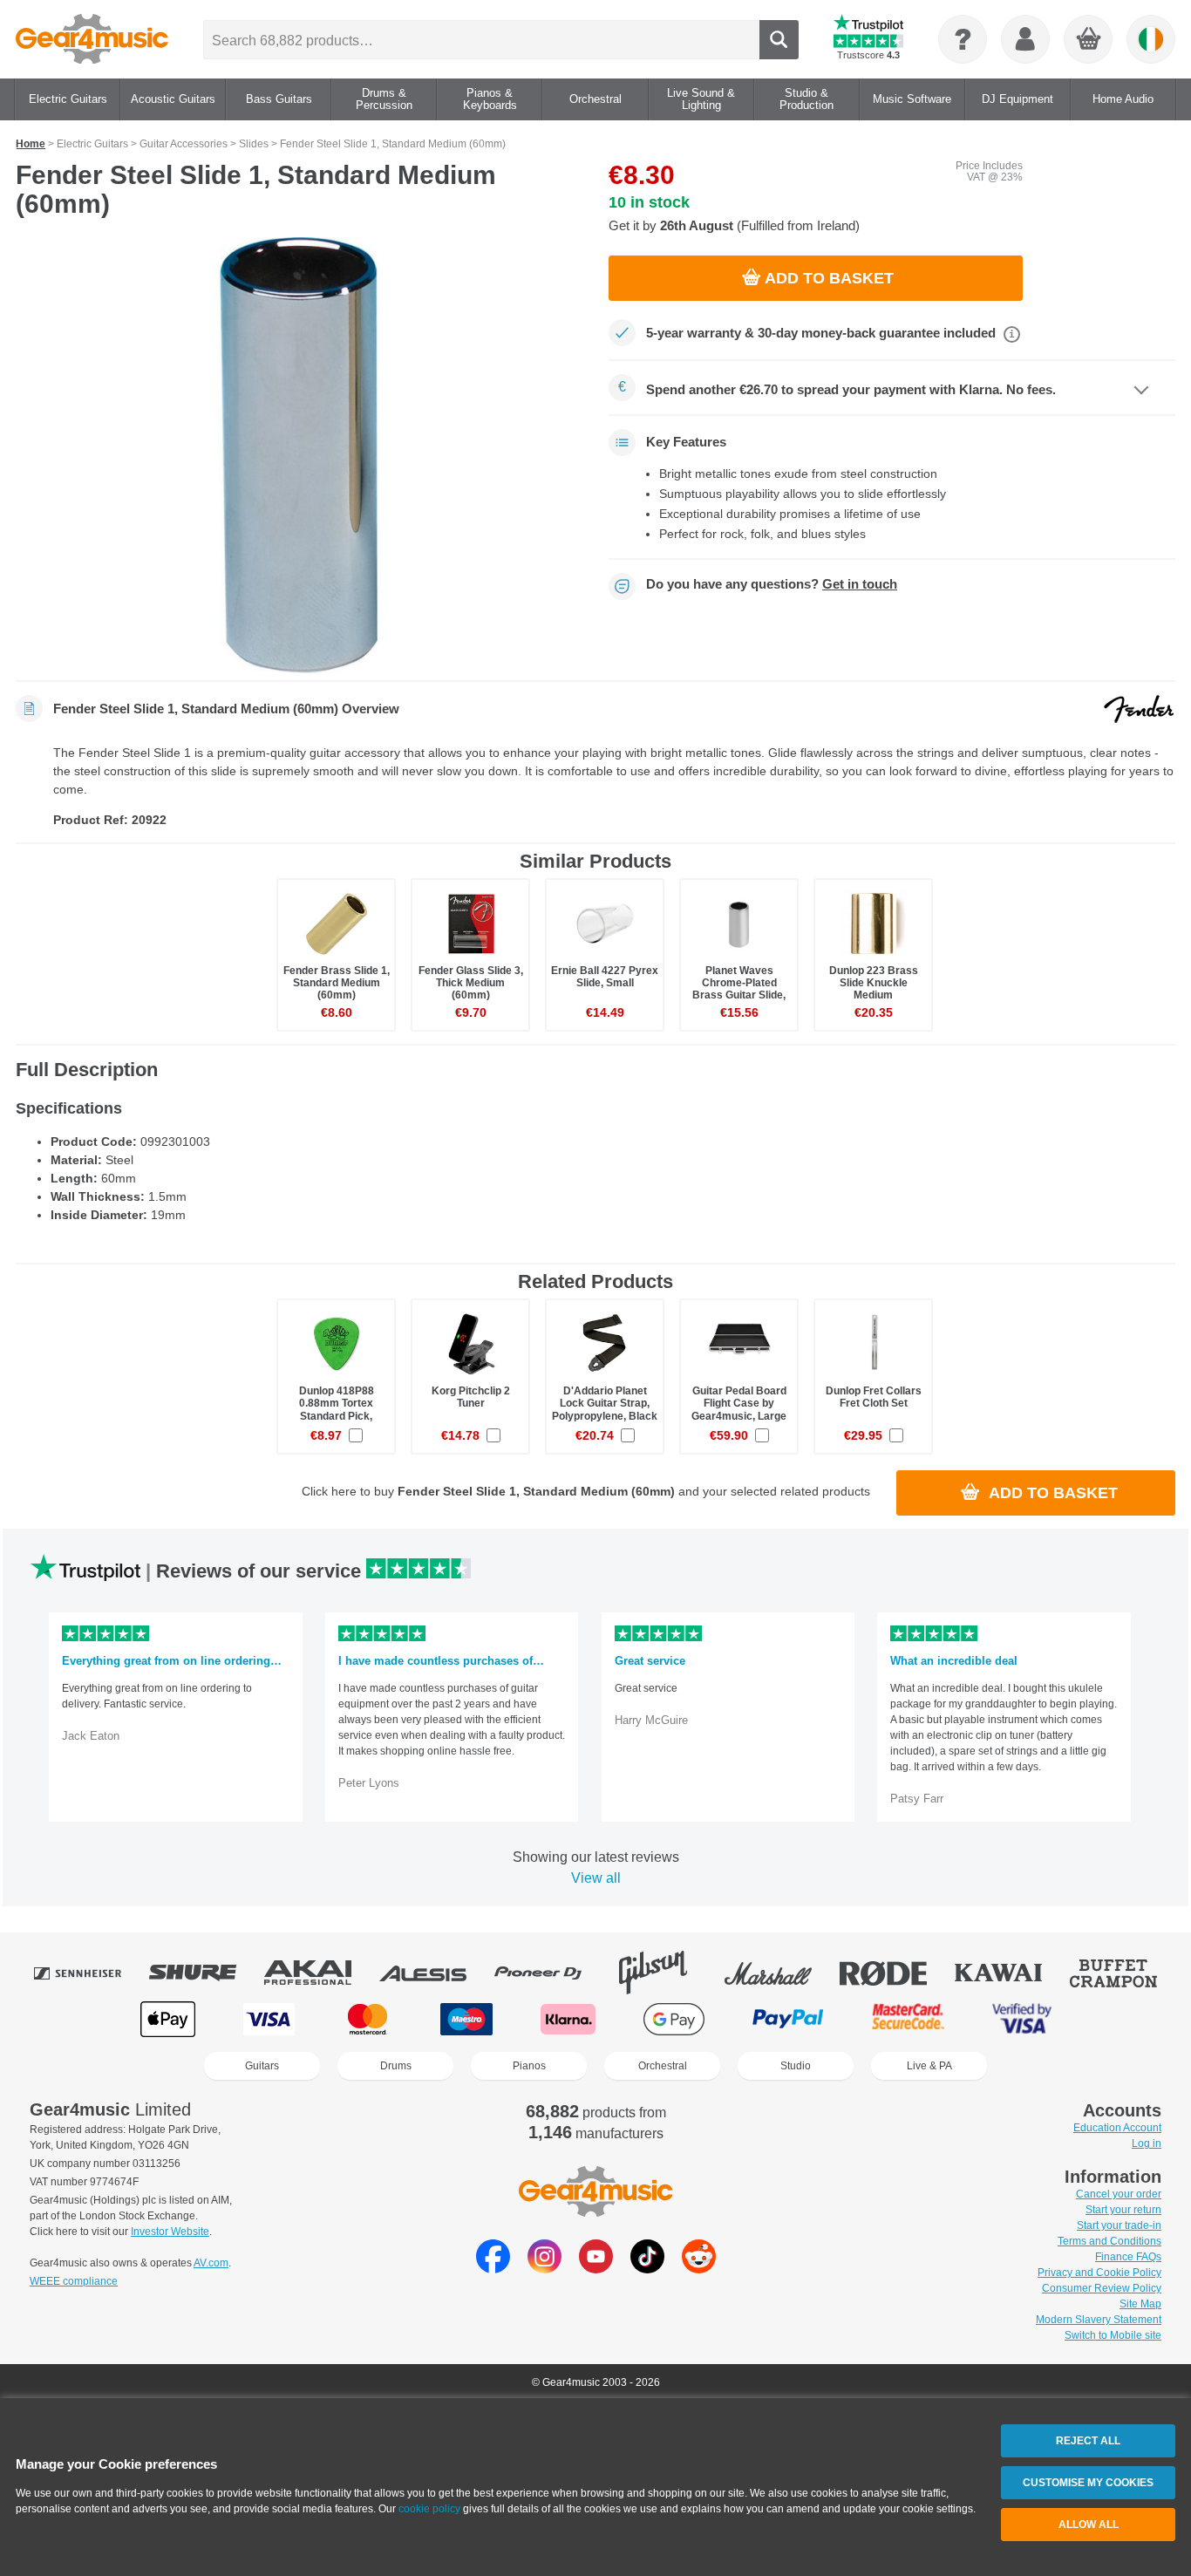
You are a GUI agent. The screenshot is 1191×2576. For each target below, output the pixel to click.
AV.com (211, 2263)
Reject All (1088, 2441)
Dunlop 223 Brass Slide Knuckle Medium (874, 983)
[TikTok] (647, 2269)
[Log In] (1025, 39)
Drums (396, 2066)
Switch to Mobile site (1113, 2335)
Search (779, 40)
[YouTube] (596, 2269)
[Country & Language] (1151, 39)
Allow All (1089, 2525)
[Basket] (1089, 40)
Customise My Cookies (1088, 2483)
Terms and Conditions (1109, 2241)
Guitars (262, 2066)
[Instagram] (544, 2269)
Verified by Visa (1022, 2019)
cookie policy (429, 2509)
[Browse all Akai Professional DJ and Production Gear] (320, 1973)
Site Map (1140, 2304)
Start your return (1123, 2210)
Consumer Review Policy (1102, 2288)
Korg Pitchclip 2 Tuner (471, 1397)
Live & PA (929, 2066)
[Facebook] (493, 2269)
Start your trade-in (1119, 2225)
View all (596, 1878)
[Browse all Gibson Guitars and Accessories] (665, 1973)
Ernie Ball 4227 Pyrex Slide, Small (605, 977)
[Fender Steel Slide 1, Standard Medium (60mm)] (299, 455)
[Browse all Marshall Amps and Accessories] (780, 1973)
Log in (1147, 2143)
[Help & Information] (963, 39)
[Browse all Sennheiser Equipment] (90, 1973)
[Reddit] (699, 2269)
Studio (796, 2066)
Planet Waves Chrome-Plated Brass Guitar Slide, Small (739, 989)
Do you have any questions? (772, 584)
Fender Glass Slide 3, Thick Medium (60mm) (471, 983)
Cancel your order (1119, 2194)
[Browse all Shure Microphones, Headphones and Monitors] (205, 1973)
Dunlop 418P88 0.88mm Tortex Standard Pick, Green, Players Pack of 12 (336, 1416)
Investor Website (170, 2232)
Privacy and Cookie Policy (1099, 2273)
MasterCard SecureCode (908, 2019)
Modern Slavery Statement (1099, 2320)
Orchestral (663, 2066)
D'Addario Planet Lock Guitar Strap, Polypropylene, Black (605, 1403)
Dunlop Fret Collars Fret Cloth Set (874, 1397)
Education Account (1117, 2128)
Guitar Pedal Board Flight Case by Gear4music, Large (739, 1403)
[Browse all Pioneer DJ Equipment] (550, 1973)
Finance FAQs (1128, 2257)
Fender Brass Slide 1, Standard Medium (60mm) (337, 983)
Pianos (529, 2066)
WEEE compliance (74, 2281)
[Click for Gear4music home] (92, 39)
